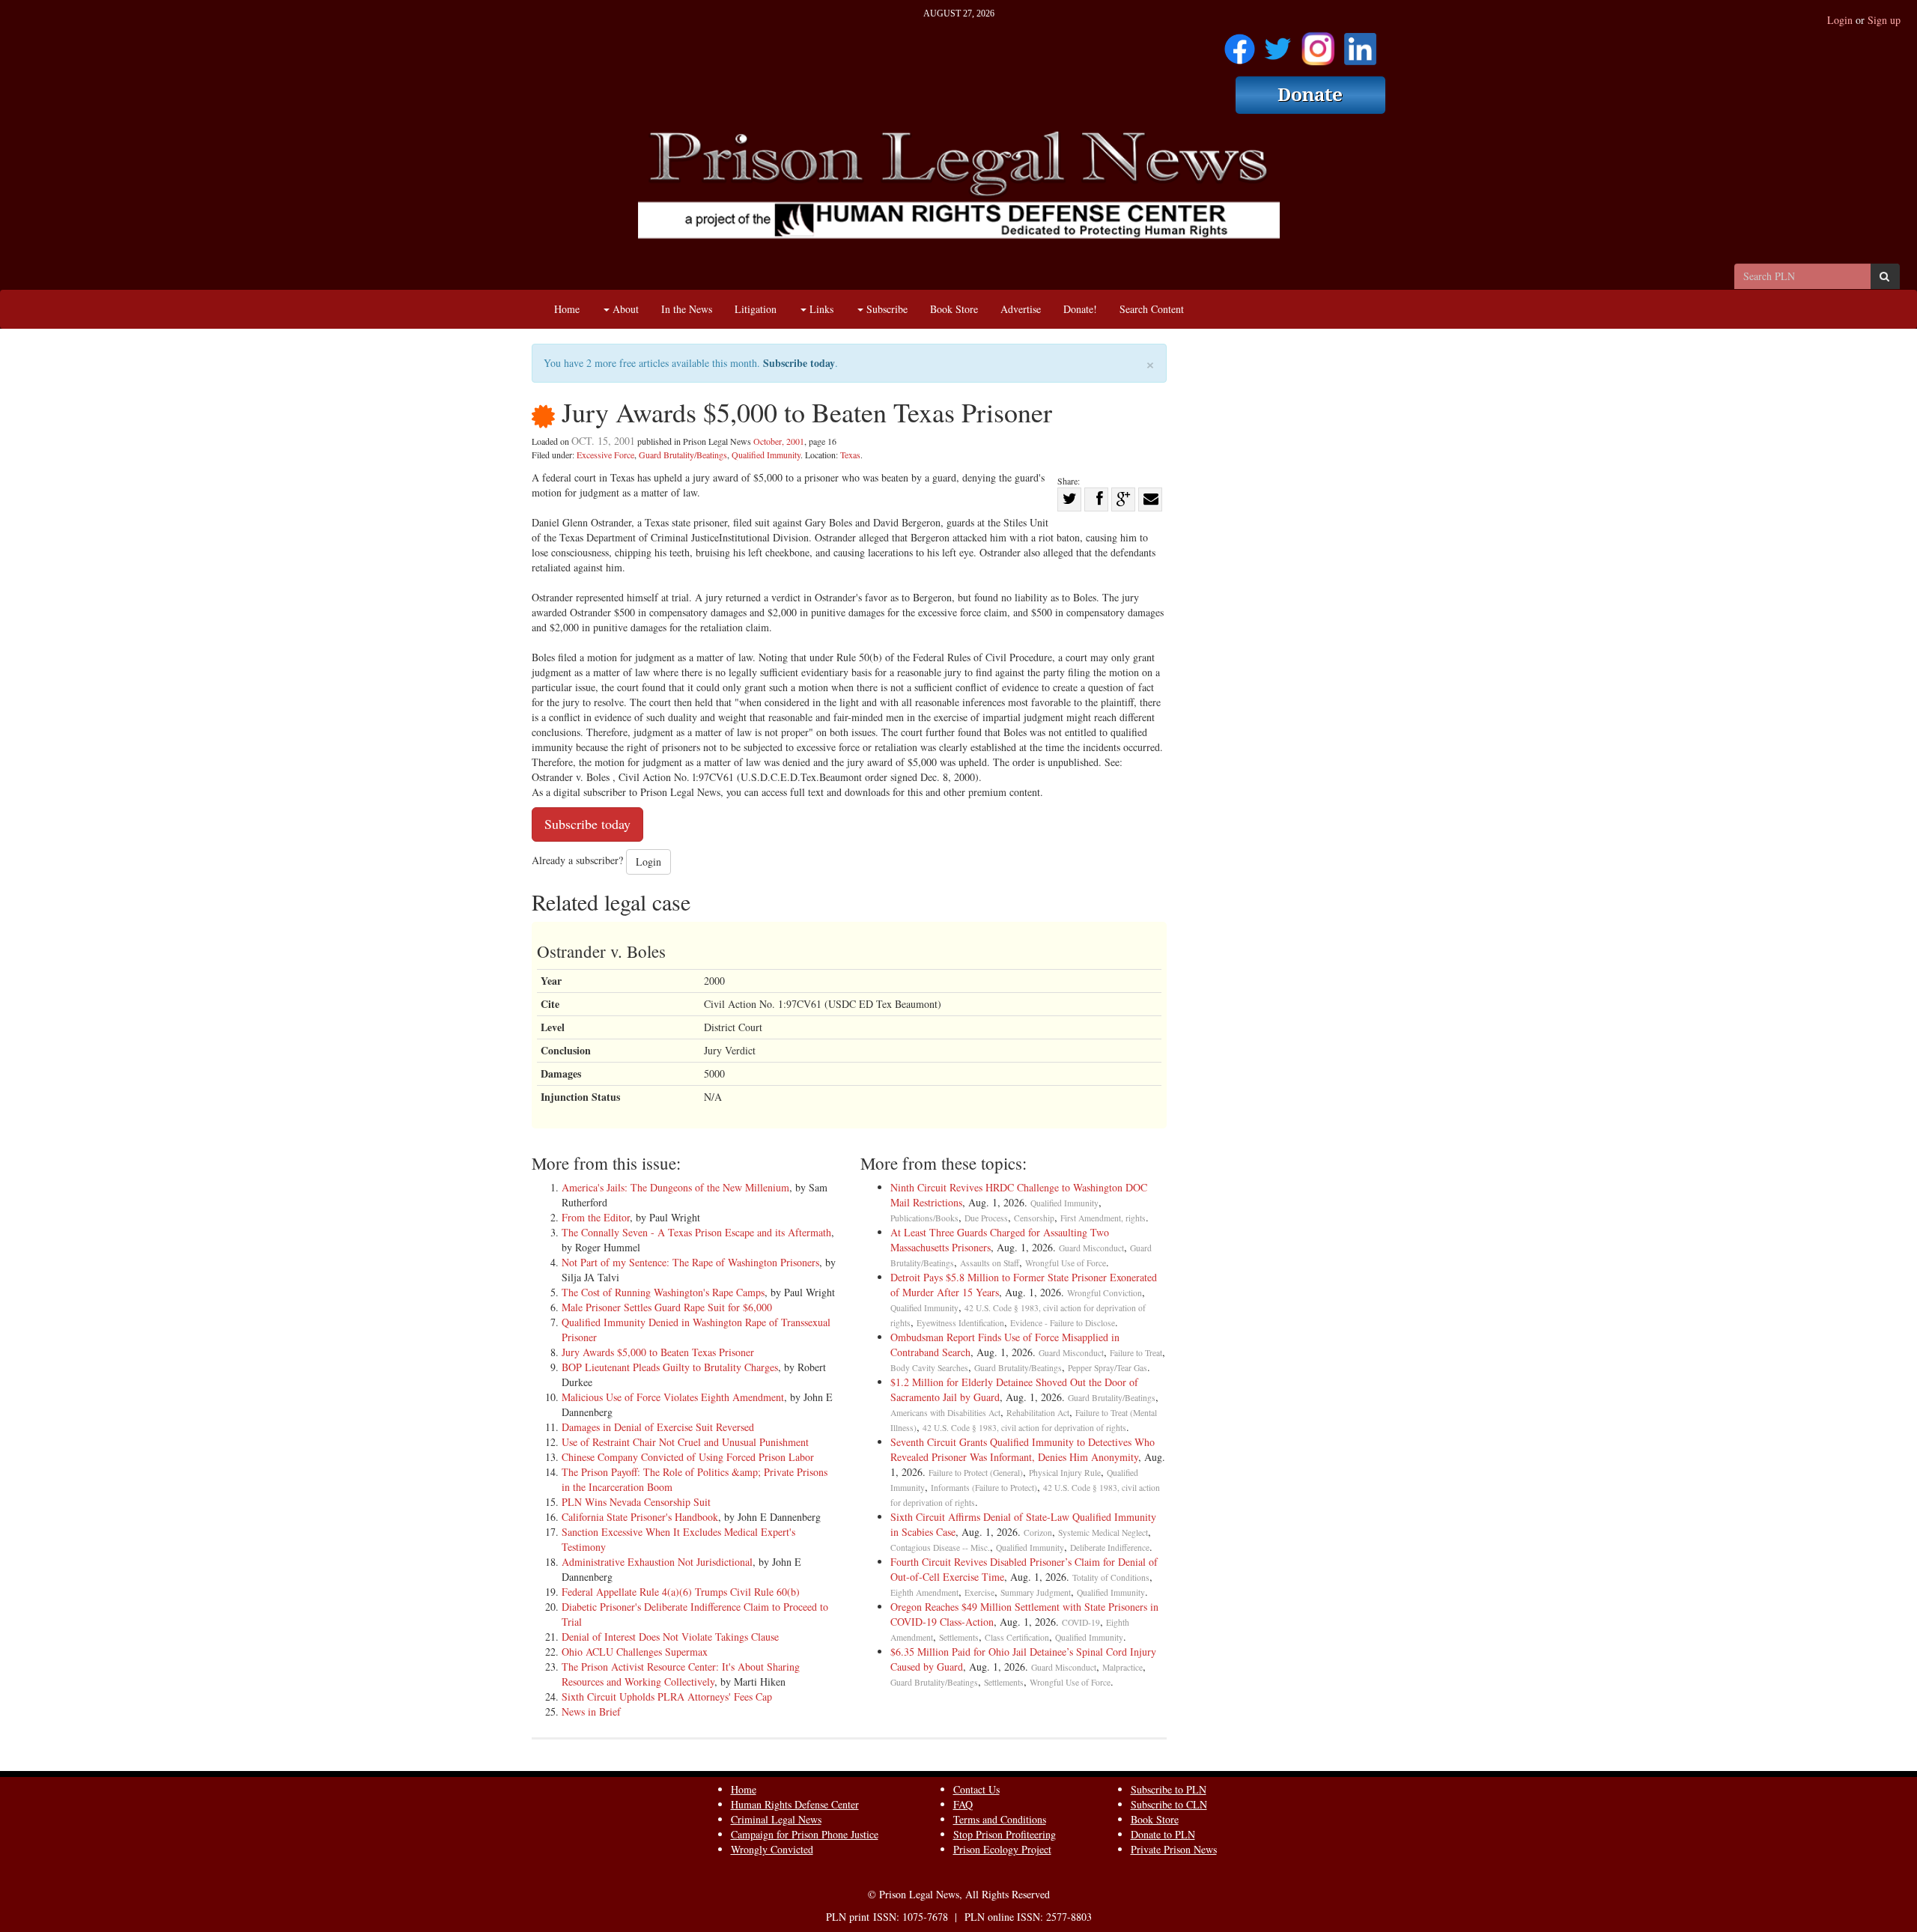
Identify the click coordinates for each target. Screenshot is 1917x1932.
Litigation (756, 309)
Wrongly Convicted (772, 1849)
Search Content (1152, 309)
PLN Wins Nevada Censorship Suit (636, 1502)
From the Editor (596, 1217)
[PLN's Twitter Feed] (1278, 44)
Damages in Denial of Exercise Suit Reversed (658, 1427)
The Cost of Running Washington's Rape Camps (663, 1292)
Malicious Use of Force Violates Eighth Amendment (673, 1397)
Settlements (959, 1637)
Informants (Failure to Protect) (984, 1488)
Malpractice (1122, 1667)
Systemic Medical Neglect (1103, 1532)
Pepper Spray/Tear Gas (1108, 1368)
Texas (850, 455)
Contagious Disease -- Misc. (940, 1547)
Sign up (1884, 20)
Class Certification (1017, 1637)
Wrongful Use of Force (1066, 1263)
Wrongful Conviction (1105, 1293)
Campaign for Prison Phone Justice (805, 1834)
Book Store (954, 309)
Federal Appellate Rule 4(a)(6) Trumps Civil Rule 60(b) (681, 1592)
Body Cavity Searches (929, 1368)
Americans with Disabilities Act (945, 1413)
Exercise (979, 1592)
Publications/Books (924, 1218)
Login (1840, 20)
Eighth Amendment (924, 1592)
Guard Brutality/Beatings (683, 455)
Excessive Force (605, 455)
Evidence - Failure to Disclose (1063, 1323)
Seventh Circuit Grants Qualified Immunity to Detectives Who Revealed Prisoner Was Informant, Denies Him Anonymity (1023, 1449)
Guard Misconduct (1091, 1248)
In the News (687, 309)
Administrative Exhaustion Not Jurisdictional (657, 1562)
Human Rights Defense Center (795, 1804)
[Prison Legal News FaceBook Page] (1240, 44)
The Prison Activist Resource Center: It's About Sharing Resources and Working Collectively (681, 1674)
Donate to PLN (1163, 1834)
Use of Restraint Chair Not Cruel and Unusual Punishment (685, 1442)
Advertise (1021, 309)
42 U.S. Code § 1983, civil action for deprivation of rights (1024, 1428)
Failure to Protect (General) (976, 1473)
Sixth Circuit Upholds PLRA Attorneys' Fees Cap (667, 1696)
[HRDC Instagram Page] (1318, 44)
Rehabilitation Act (1038, 1413)
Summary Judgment (1036, 1592)
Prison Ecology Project (1002, 1849)
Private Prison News (1174, 1849)
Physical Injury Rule (1065, 1473)
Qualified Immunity (766, 455)
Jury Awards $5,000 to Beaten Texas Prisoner (658, 1352)
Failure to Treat (1136, 1353)
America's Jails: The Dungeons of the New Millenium (675, 1187)
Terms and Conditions (1000, 1819)
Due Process (986, 1218)
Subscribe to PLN (1169, 1789)
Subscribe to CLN (1169, 1804)
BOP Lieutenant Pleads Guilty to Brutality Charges (670, 1367)
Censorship (1034, 1218)
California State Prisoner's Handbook (640, 1517)
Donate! (1080, 309)
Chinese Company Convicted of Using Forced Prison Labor (688, 1457)
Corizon (1038, 1532)
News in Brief (591, 1711)
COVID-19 (1081, 1622)
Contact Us (976, 1789)
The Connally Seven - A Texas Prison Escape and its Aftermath (696, 1232)
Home (567, 309)
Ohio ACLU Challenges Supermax (635, 1652)
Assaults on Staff (990, 1263)
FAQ (963, 1804)
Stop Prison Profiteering (1005, 1834)
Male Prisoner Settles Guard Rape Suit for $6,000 (667, 1307)
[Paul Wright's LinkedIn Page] (1360, 44)
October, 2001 (779, 441)
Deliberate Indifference (1110, 1547)
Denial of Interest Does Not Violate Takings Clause (670, 1637)
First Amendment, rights (1103, 1218)
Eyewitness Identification (960, 1323)
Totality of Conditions (1111, 1577)
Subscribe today (799, 363)
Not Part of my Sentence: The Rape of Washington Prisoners (690, 1262)
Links (820, 309)
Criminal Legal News (776, 1819)
